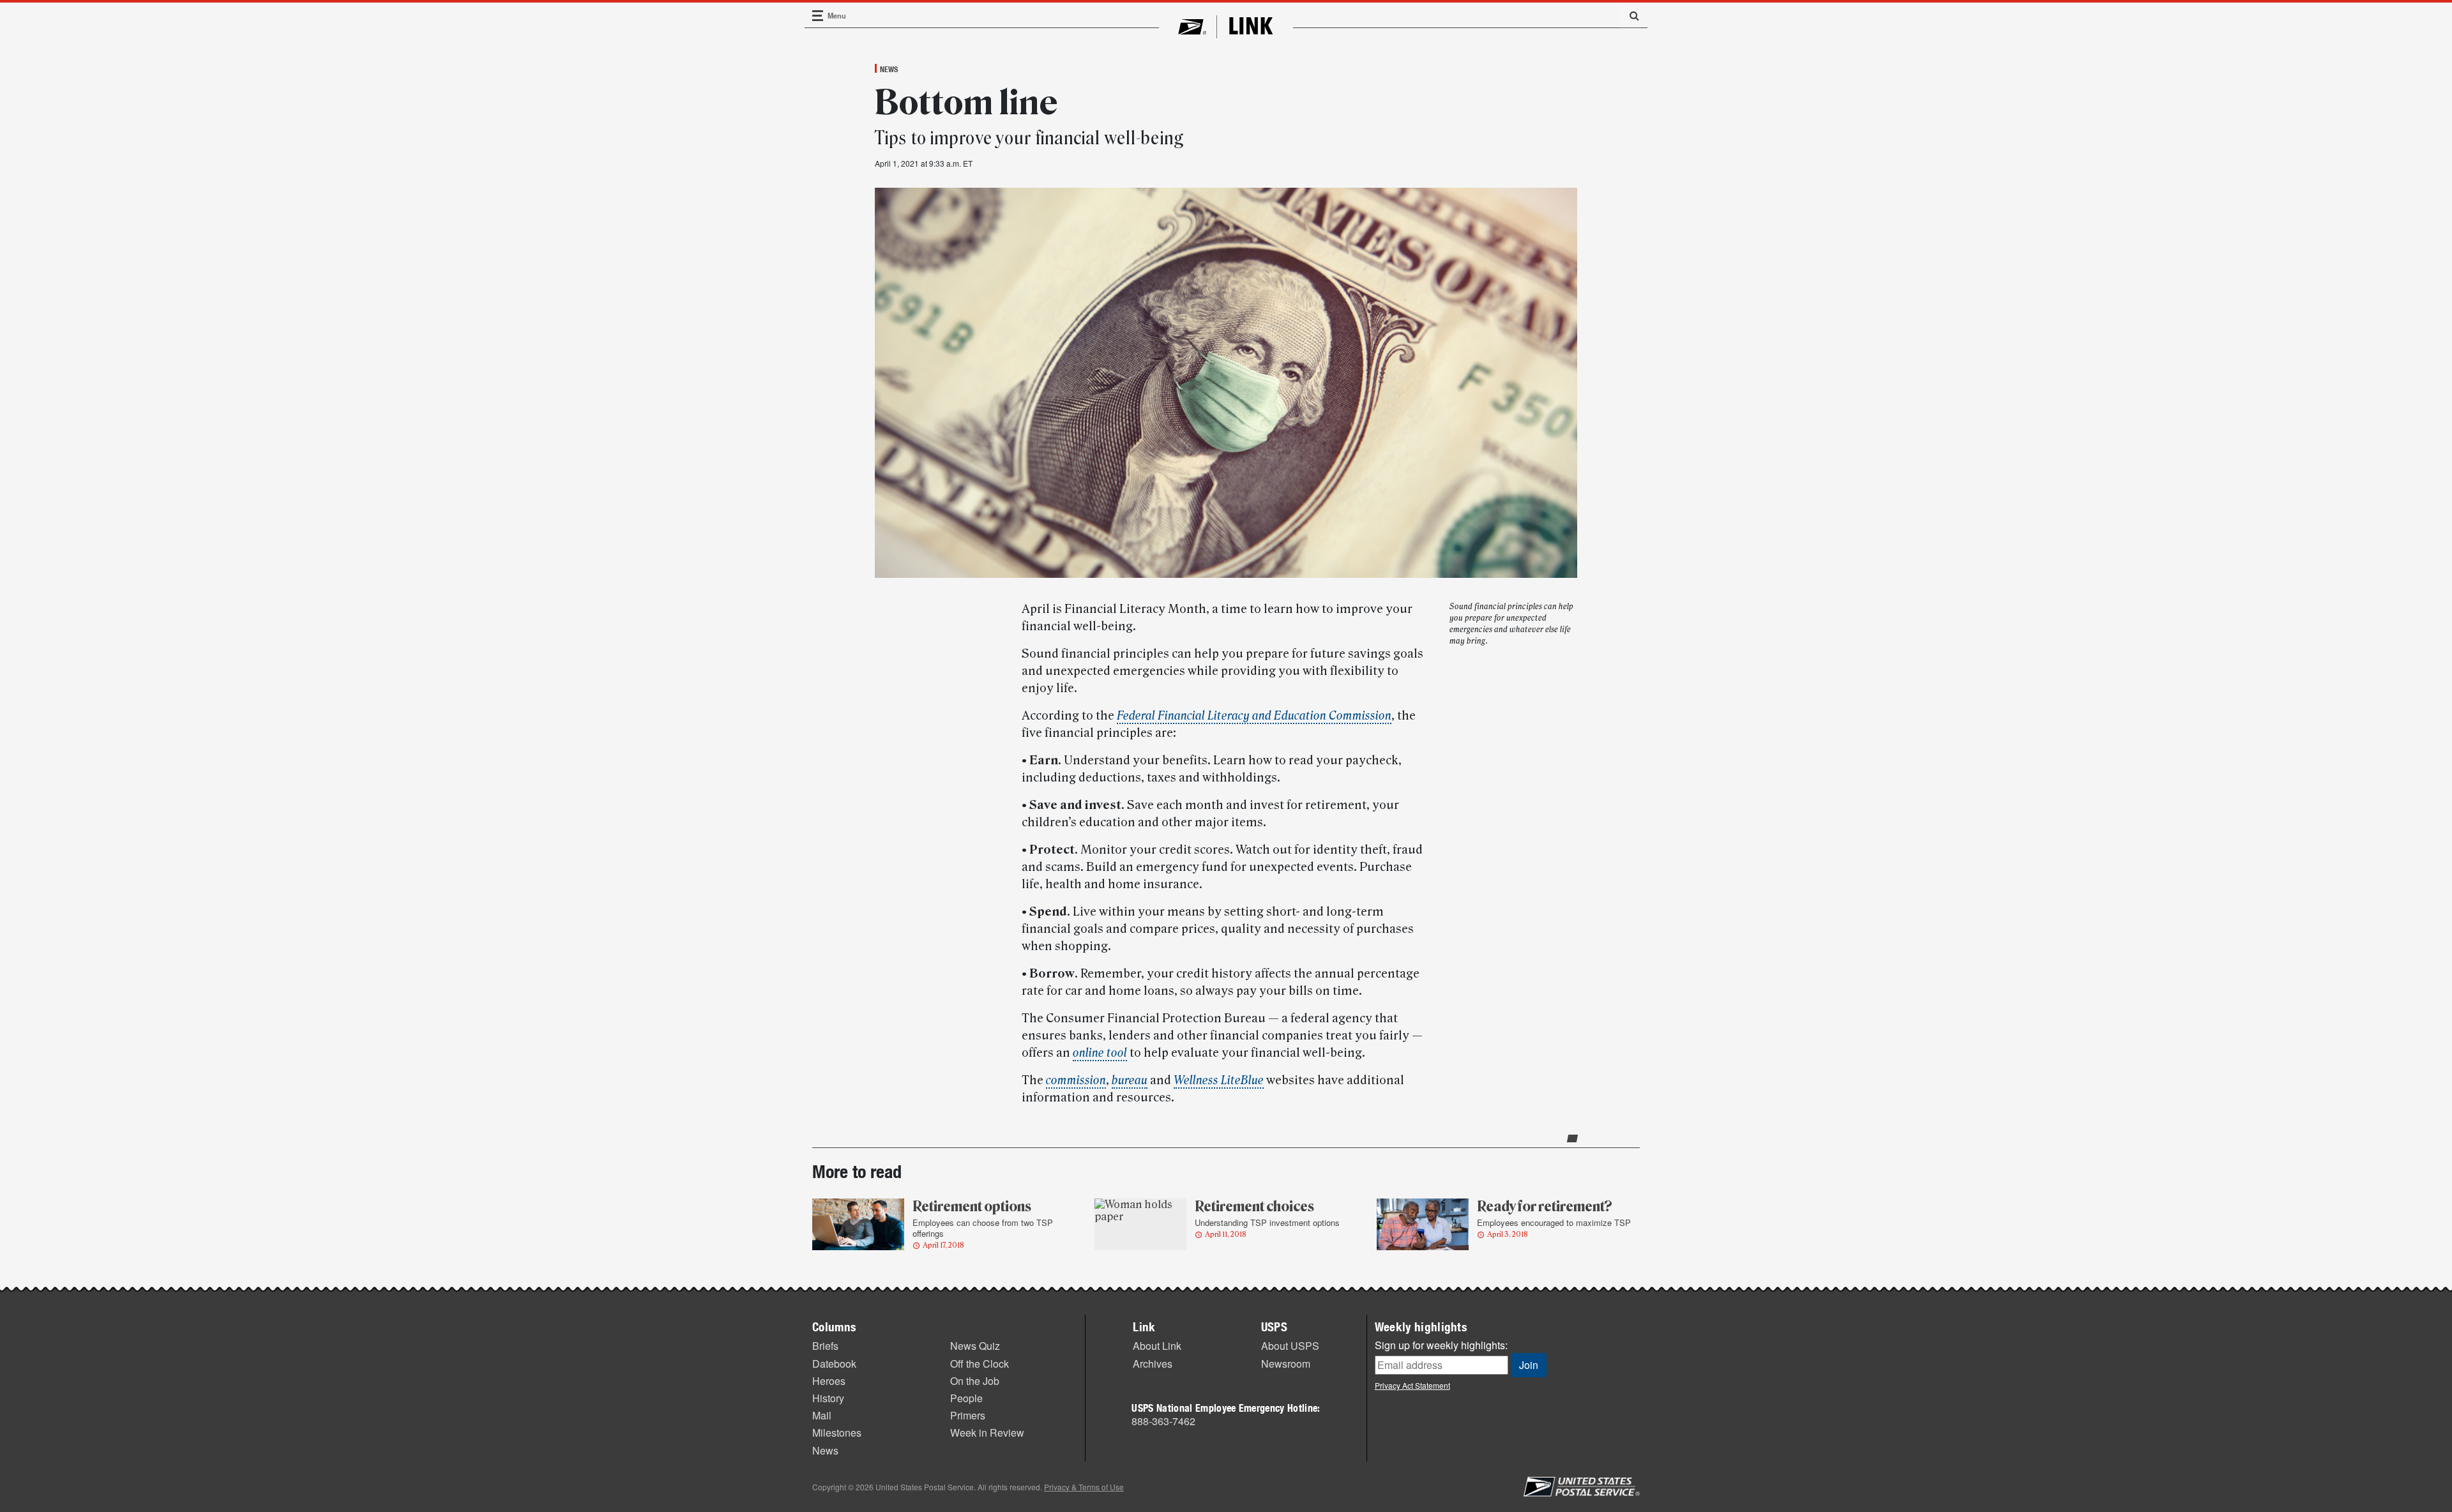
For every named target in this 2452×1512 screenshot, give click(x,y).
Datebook (834, 1364)
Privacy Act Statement (1412, 1385)
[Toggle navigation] (818, 16)
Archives (1153, 1364)
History (828, 1398)
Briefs (825, 1346)
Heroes (829, 1381)
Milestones (837, 1433)
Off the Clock (980, 1364)
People (966, 1398)
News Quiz (975, 1346)
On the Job (975, 1381)
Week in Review (987, 1433)
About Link (1157, 1346)
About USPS (1290, 1346)
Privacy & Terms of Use (1084, 1487)
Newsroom (1286, 1364)
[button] (1630, 15)
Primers (968, 1415)
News (889, 69)
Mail (822, 1415)
